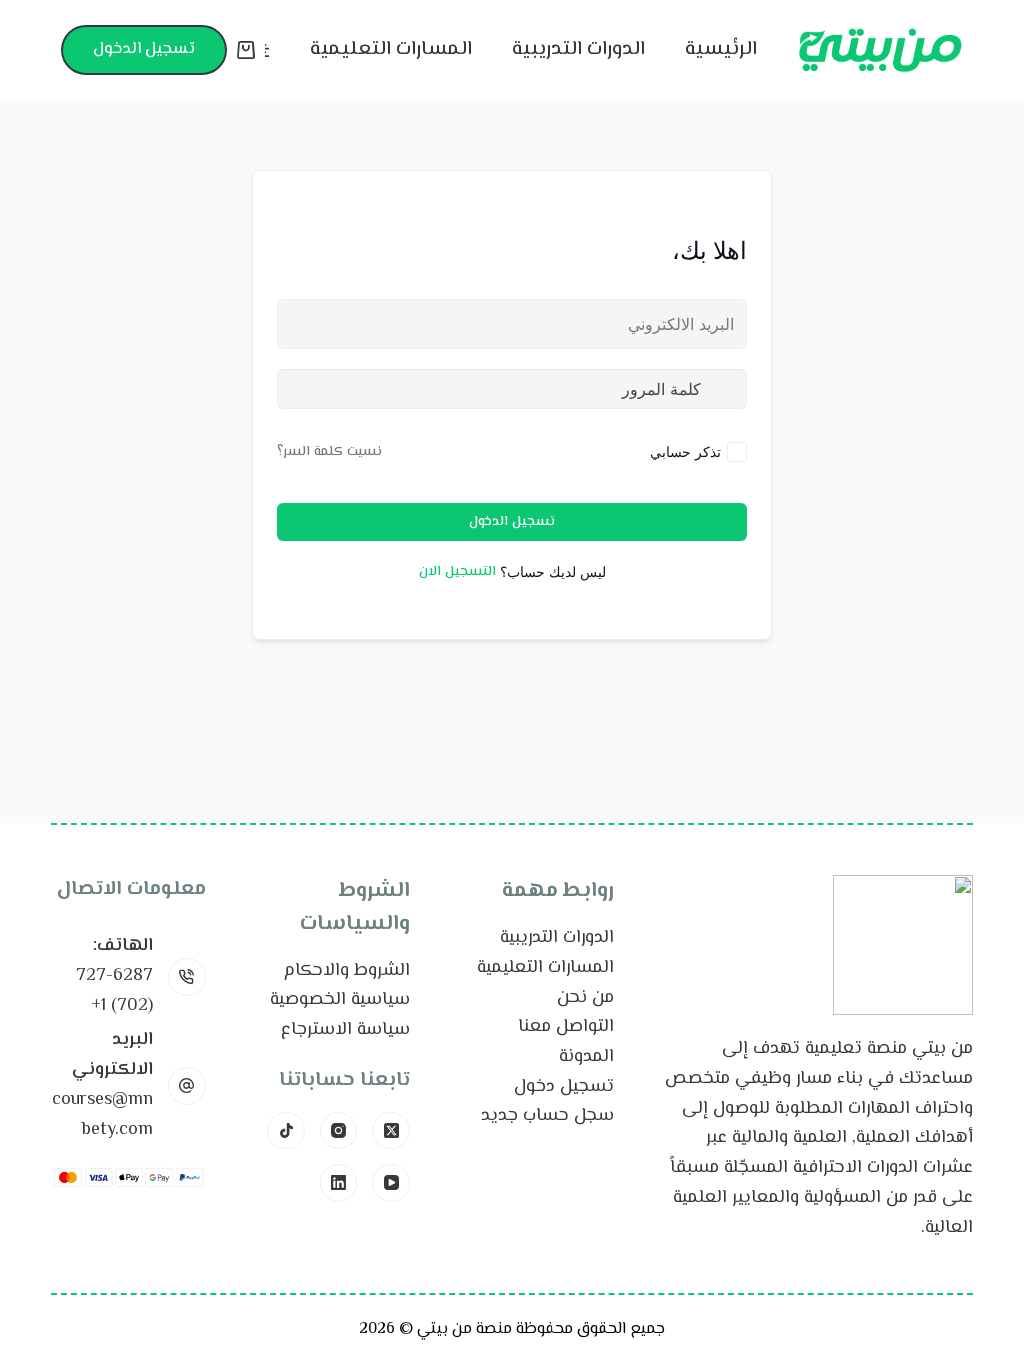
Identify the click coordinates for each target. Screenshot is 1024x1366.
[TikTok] (286, 1131)
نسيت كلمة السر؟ (329, 452)
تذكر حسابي (685, 451)
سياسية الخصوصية (340, 1000)
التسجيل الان (457, 572)
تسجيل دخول (564, 1087)
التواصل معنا (566, 1027)
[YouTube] (391, 1183)
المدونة (586, 1057)
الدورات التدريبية (578, 49)
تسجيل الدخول (144, 49)
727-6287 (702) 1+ (114, 991)
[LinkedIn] (339, 1183)
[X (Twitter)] (391, 1131)
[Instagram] (339, 1131)
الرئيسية (721, 49)
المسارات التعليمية (391, 49)
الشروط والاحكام (347, 971)
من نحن (585, 998)
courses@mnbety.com (102, 1115)
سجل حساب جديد (547, 1116)
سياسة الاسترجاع (345, 1030)
